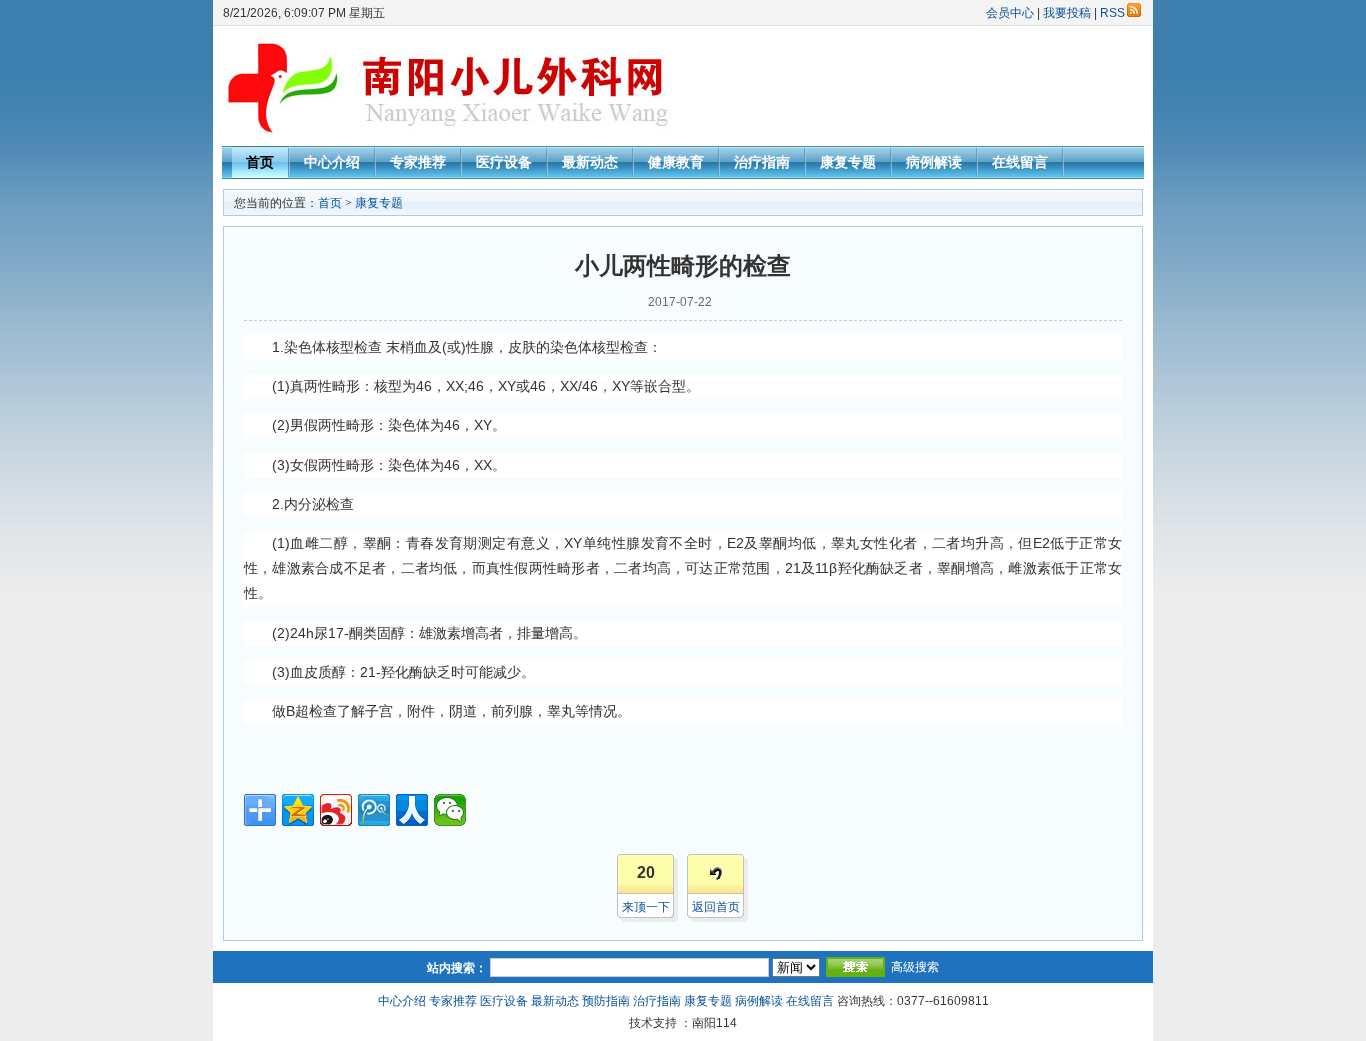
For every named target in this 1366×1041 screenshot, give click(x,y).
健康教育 (676, 162)
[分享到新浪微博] (336, 810)
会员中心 (1010, 13)
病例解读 (934, 162)
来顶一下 (646, 907)
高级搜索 (915, 967)
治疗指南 (762, 162)
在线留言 (1020, 162)
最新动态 (590, 162)
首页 (260, 162)
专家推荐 (418, 162)
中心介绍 (332, 162)
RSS (1112, 13)
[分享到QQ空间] (298, 810)
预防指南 (606, 1001)
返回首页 (716, 907)
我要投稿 (1067, 13)
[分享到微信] (450, 810)
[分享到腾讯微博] (374, 810)
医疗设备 (504, 162)
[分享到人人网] (412, 810)
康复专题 (848, 162)
